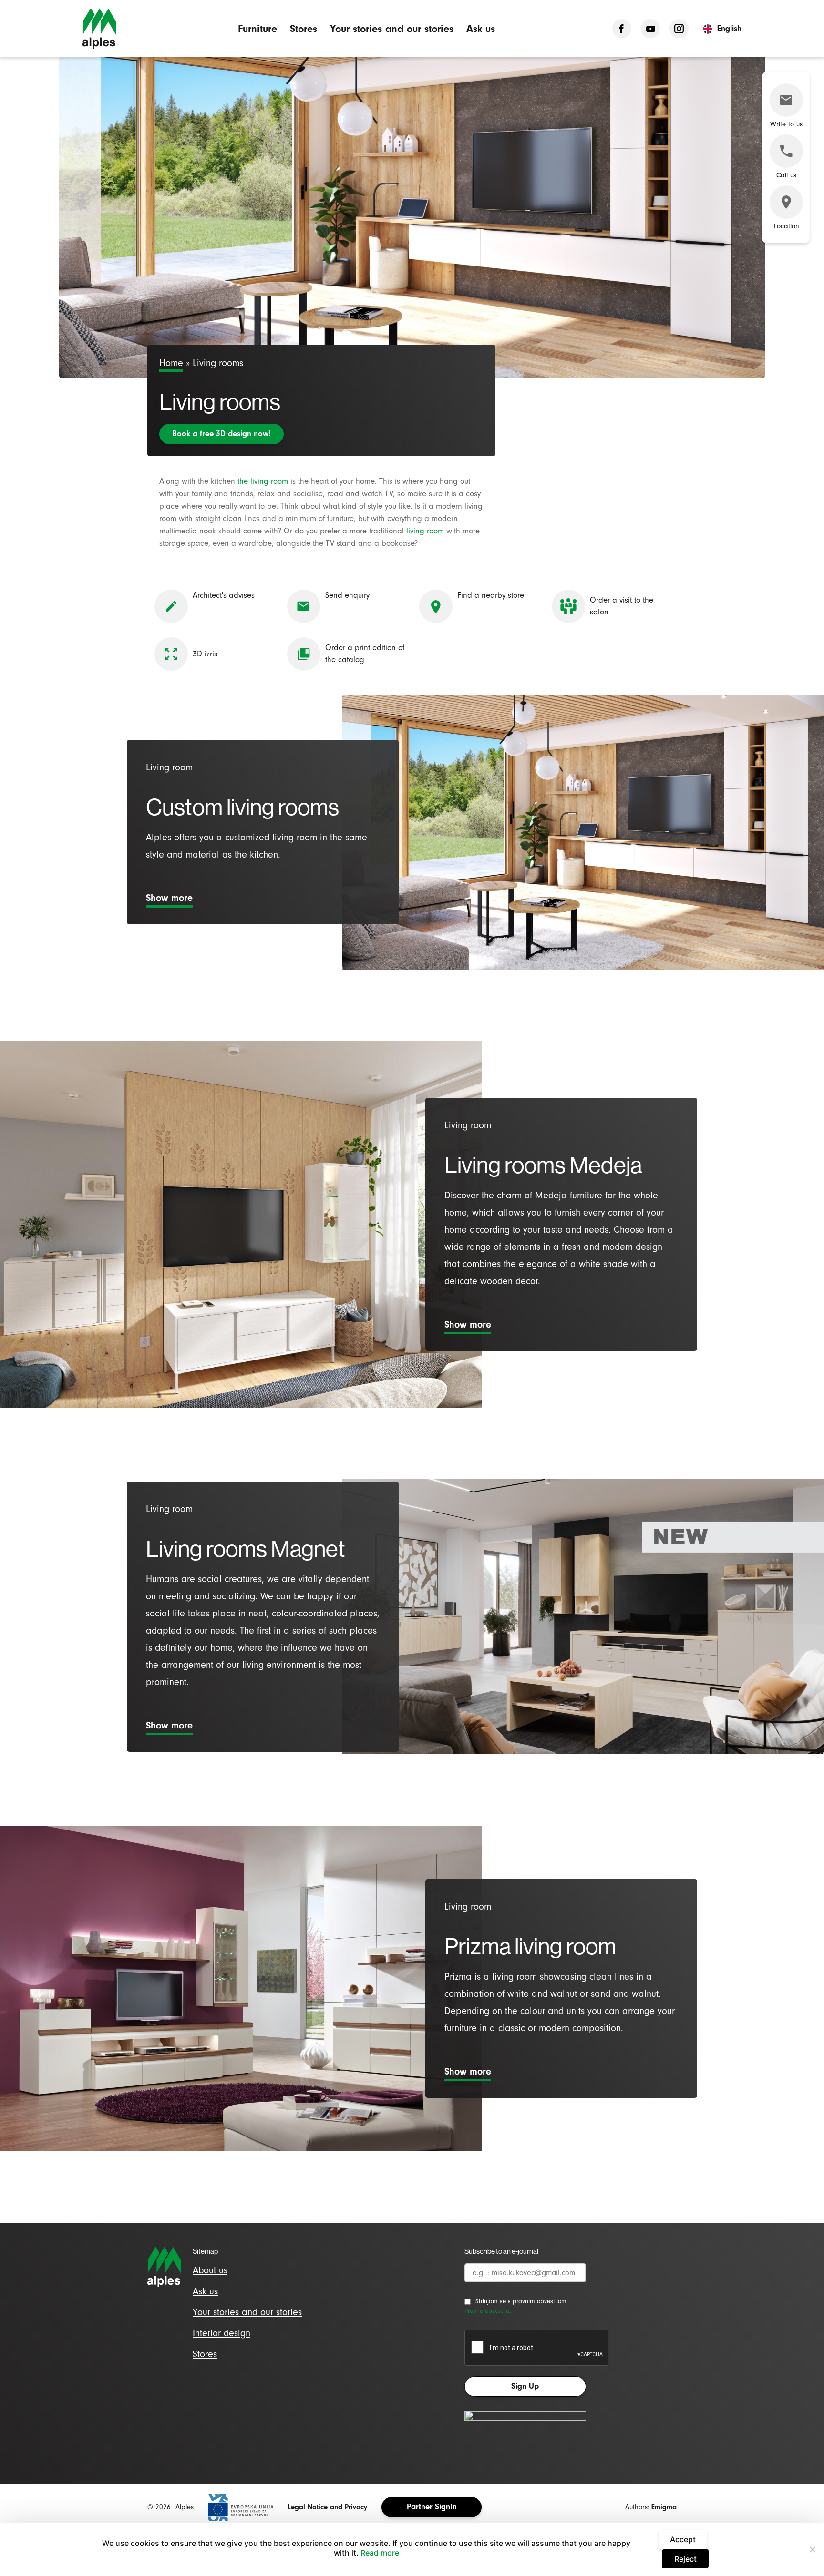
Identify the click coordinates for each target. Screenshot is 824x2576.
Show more (169, 898)
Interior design (221, 2333)
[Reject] (812, 2549)
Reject (685, 2559)
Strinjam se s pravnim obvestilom (521, 2301)
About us (210, 2270)
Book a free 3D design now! (221, 434)
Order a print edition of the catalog (365, 654)
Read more (380, 2553)
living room (425, 531)
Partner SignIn (432, 2507)
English (729, 28)
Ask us (481, 28)
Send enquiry (347, 595)
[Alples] (99, 29)
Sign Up (525, 2386)
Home (171, 363)
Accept (683, 2539)
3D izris (205, 654)
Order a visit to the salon (622, 606)
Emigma (664, 2507)
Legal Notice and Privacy (327, 2507)
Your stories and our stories (392, 28)
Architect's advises (224, 595)
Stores (304, 28)
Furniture (257, 28)
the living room (263, 481)
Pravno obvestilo (487, 2311)
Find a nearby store (491, 595)
